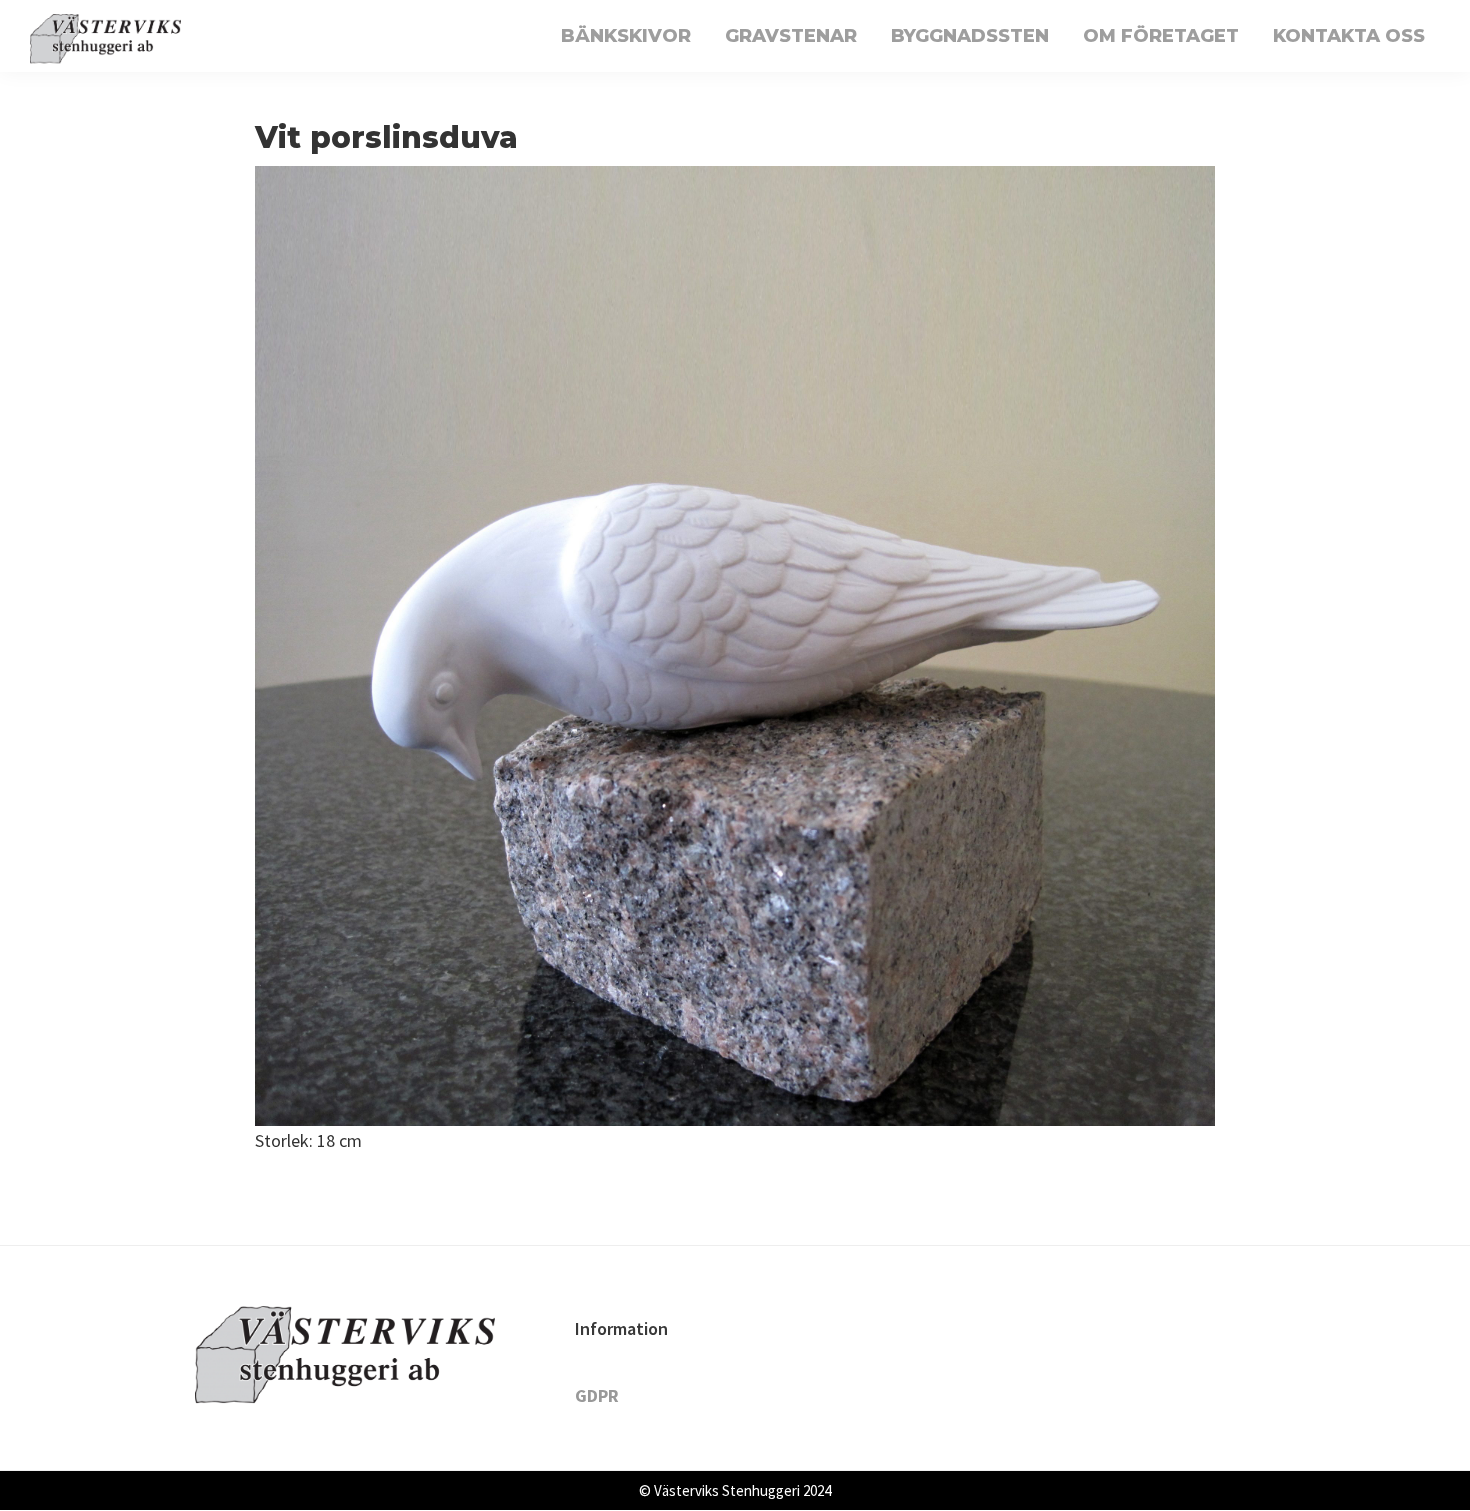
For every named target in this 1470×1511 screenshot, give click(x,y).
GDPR (597, 1395)
